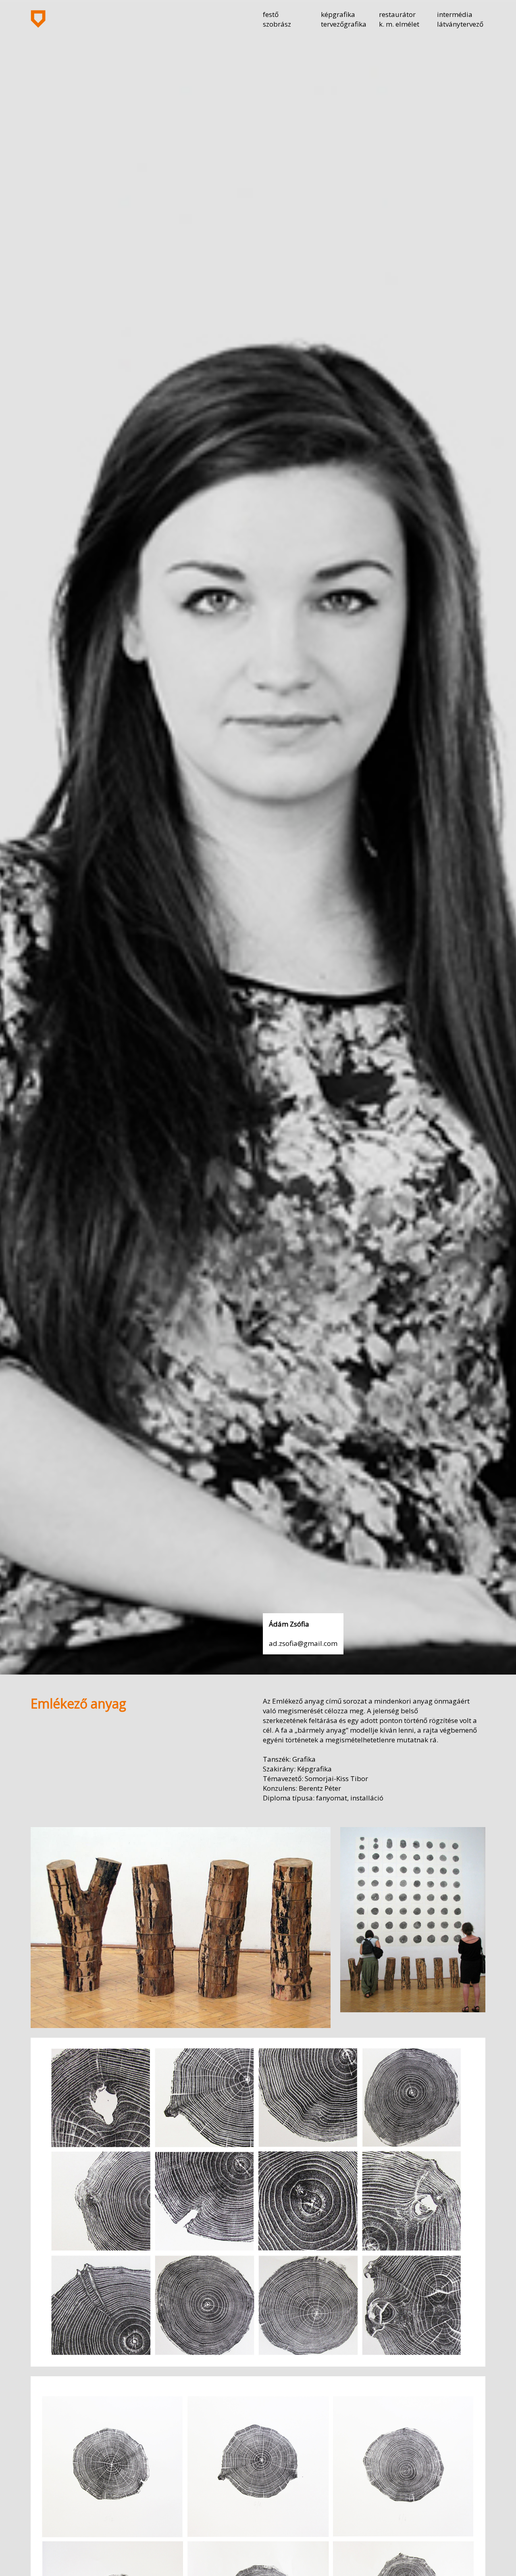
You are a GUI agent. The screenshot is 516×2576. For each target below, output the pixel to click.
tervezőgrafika (344, 24)
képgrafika (338, 14)
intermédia (455, 14)
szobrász (277, 24)
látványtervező (460, 24)
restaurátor (397, 14)
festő (271, 14)
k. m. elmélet (399, 24)
